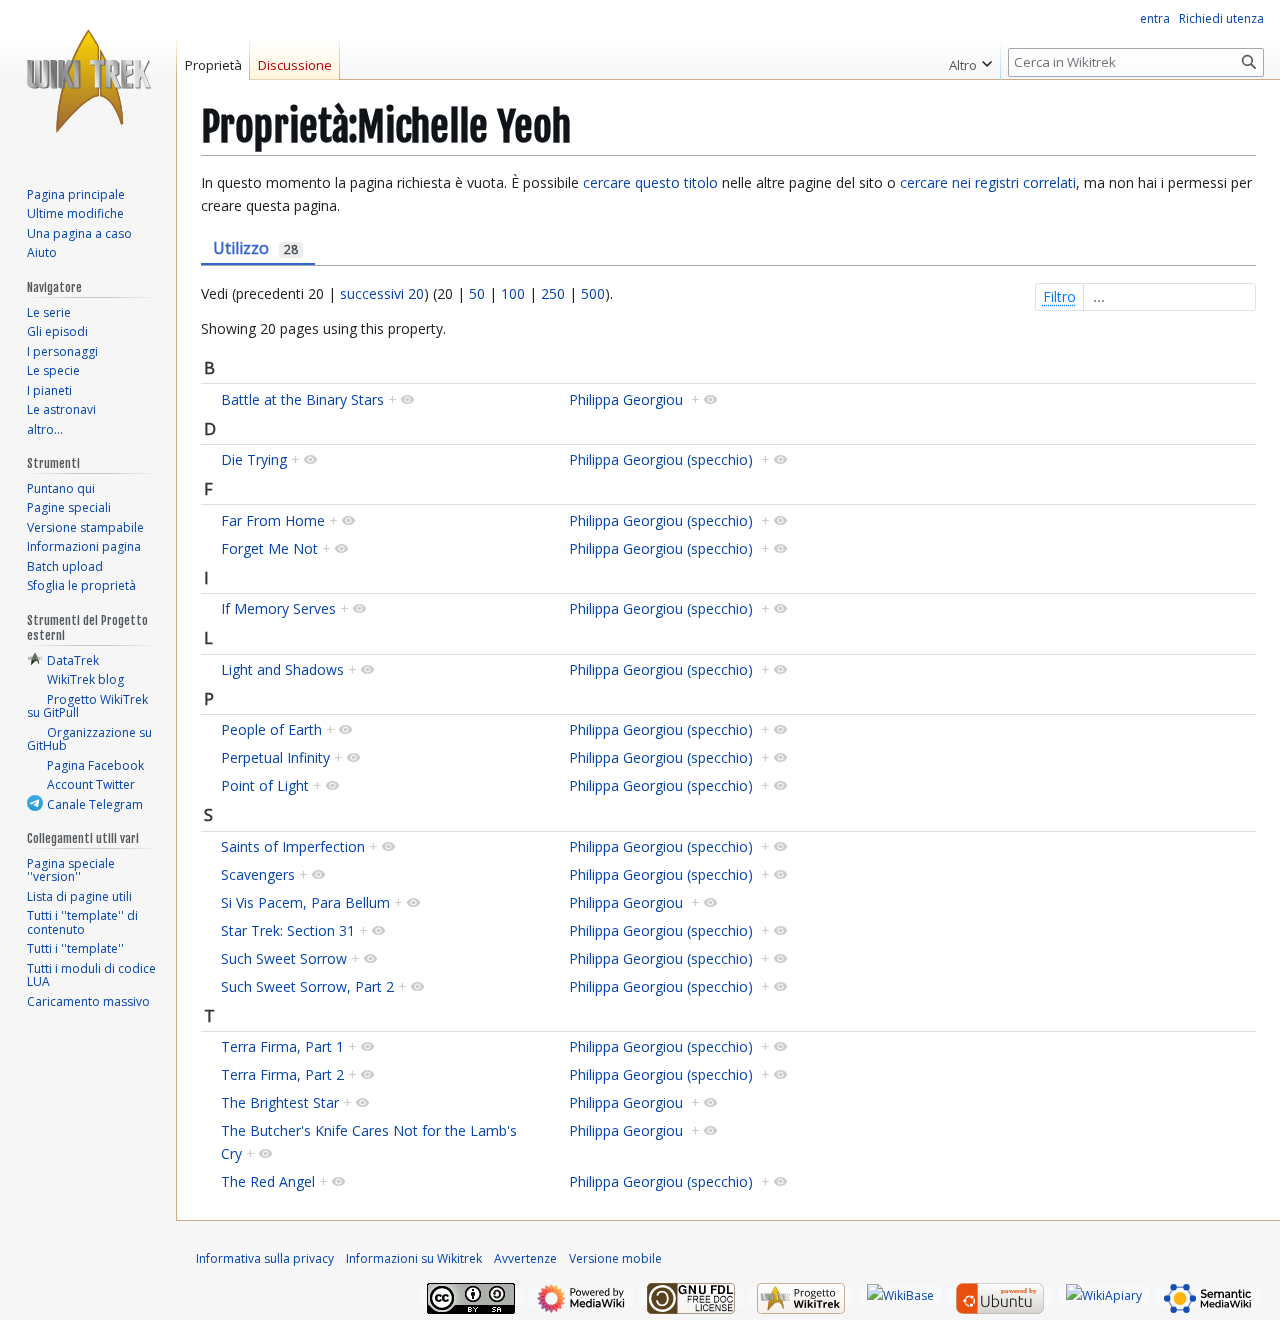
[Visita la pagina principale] (88, 80)
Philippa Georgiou (626, 399)
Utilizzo (255, 248)
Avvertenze (525, 1258)
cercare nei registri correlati (988, 182)
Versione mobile (615, 1258)
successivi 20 (382, 293)
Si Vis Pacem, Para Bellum (305, 902)
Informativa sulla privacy (265, 1258)
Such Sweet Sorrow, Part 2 (307, 986)
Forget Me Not (269, 548)
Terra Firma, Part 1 (282, 1046)
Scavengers (258, 874)
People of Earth (271, 729)
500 (593, 293)
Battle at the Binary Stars (302, 399)
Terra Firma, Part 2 (282, 1074)
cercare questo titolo (650, 182)
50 (477, 293)
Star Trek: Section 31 (288, 930)
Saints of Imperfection (293, 846)
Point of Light (265, 785)
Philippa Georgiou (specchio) (661, 459)
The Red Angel (268, 1181)
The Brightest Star (280, 1102)
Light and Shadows (282, 669)
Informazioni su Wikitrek (414, 1258)
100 (513, 293)
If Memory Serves (278, 608)
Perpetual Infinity (275, 757)
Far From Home (273, 520)
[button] (970, 60)
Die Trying (254, 459)
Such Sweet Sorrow (284, 958)
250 (553, 293)
